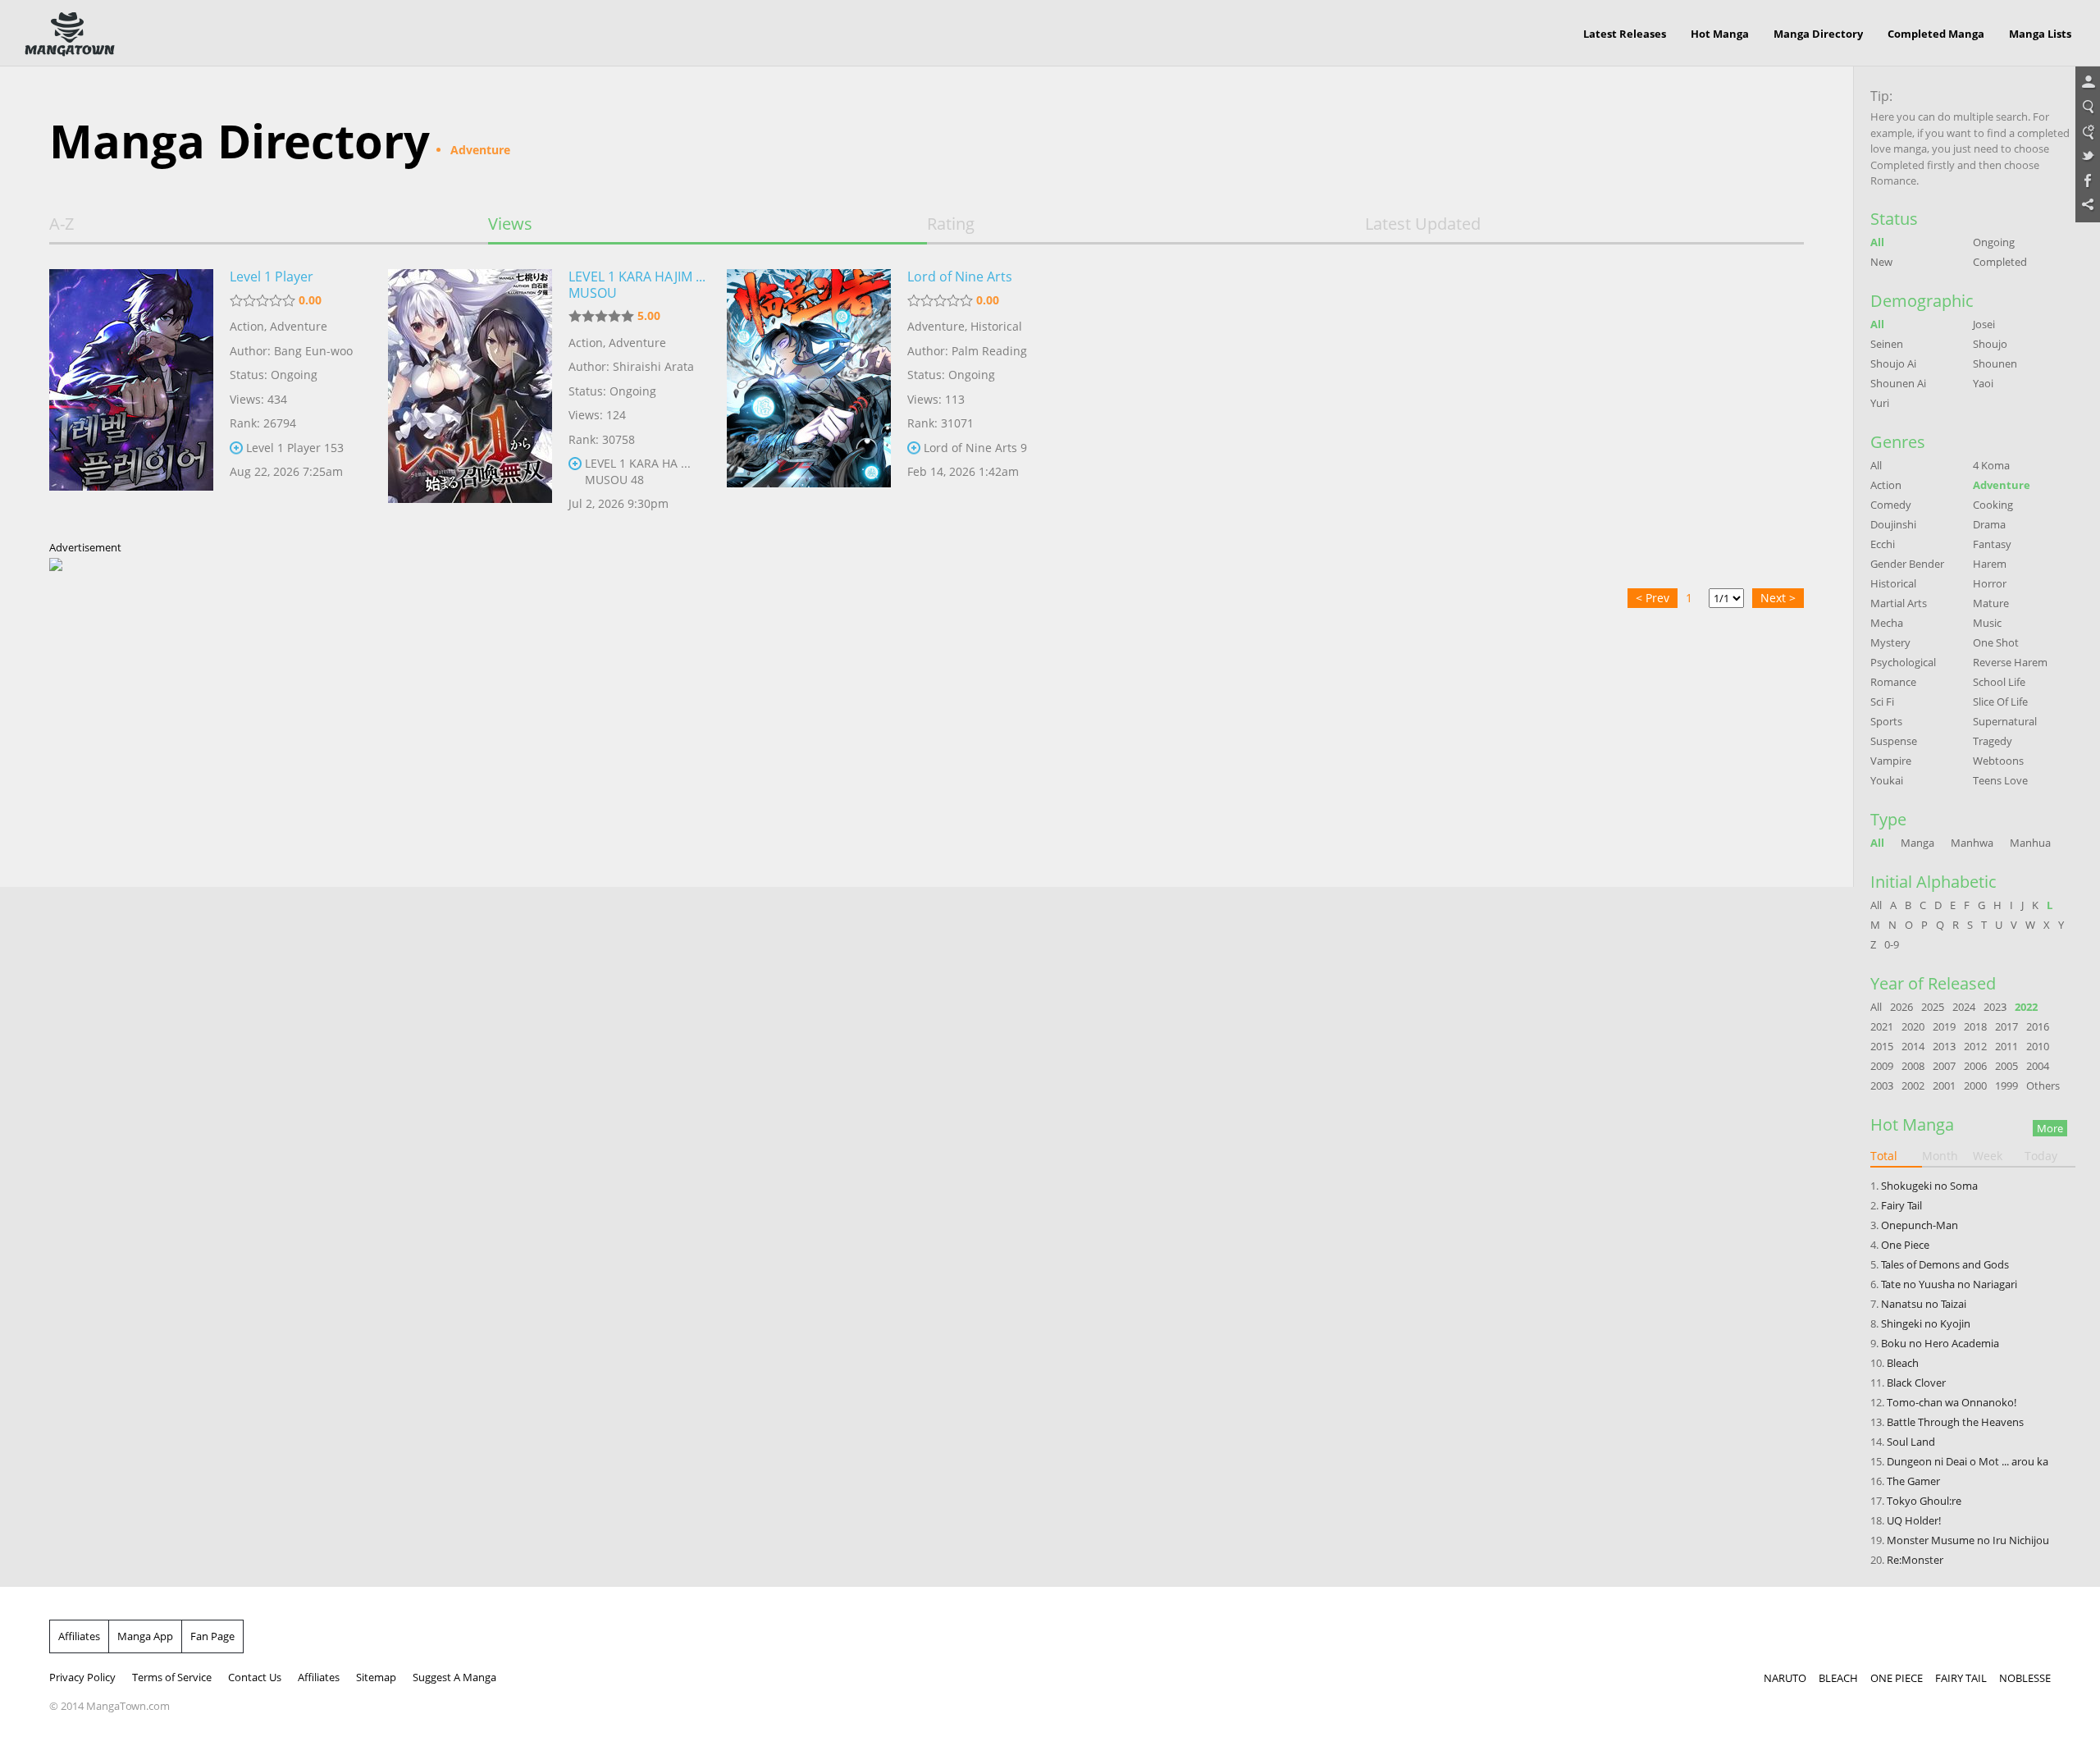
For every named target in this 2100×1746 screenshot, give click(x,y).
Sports (1886, 721)
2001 (1944, 1086)
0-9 (1892, 944)
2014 (1913, 1046)
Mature (1991, 603)
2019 (1944, 1026)
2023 (1995, 1007)
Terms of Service (172, 1677)
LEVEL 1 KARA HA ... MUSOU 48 (638, 471)
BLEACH (1838, 1678)
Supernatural (2005, 721)
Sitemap (376, 1677)
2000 (1975, 1086)
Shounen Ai (1898, 383)
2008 (1913, 1066)
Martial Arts (1899, 603)
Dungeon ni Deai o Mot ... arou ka (1968, 1461)
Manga (1917, 843)
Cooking (1993, 505)
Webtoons (1998, 761)
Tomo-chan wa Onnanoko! (1952, 1402)
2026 (1901, 1007)
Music (1987, 623)
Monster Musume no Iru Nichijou (1968, 1540)
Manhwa (1972, 843)
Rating (951, 224)
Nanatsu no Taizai (1924, 1304)
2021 (1882, 1026)
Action (247, 326)
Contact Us (255, 1677)
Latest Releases (1625, 34)
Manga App (145, 1636)
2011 (2006, 1046)
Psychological (1903, 662)
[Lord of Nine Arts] (809, 396)
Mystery (1890, 642)
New (1881, 262)
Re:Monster (1915, 1560)
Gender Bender (1907, 564)
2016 (2038, 1026)
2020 (1913, 1026)
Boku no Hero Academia (1940, 1343)
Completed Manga (1936, 34)
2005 (2006, 1066)
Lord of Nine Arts (960, 277)
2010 (2038, 1046)
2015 (1882, 1046)
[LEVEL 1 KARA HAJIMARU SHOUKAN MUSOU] (470, 396)
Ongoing (1994, 242)
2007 (1944, 1066)
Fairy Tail (1901, 1205)
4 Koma (1991, 465)
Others (2043, 1086)
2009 (1882, 1066)
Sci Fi (1882, 702)
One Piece (1905, 1245)
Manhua (2030, 843)
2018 (1975, 1026)
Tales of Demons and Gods (1945, 1264)
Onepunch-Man (1920, 1225)
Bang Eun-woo (313, 351)
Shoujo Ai (1893, 363)
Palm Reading (989, 351)
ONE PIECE (1897, 1678)
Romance (1893, 682)
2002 (1913, 1086)
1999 (2006, 1086)
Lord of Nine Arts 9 (975, 448)
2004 (2038, 1066)
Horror (1990, 583)
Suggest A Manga (454, 1677)
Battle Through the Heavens (1955, 1422)
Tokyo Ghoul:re (1924, 1501)
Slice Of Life (2000, 702)
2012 (1975, 1046)
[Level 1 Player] (131, 396)
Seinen (1887, 344)
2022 (2026, 1007)
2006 (1975, 1066)
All (1877, 242)
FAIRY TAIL (1961, 1678)
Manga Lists (2040, 34)
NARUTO (1785, 1678)
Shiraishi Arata (653, 366)
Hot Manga (1720, 34)
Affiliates (79, 1636)
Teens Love (2000, 780)
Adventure (299, 326)
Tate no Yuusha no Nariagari (1949, 1284)
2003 (1882, 1086)
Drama (1989, 524)
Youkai (1887, 780)
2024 (1964, 1007)
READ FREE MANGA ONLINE (70, 34)
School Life (1999, 682)
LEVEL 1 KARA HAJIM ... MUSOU (637, 285)
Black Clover (1916, 1383)
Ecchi (1883, 544)
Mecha (1887, 623)
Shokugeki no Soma (1929, 1186)
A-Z (62, 224)
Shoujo (1990, 344)
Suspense (1894, 741)
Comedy (1891, 505)
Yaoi (1983, 383)
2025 (1933, 1007)
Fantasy (1992, 544)
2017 (2006, 1026)
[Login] (2088, 83)
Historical (996, 326)
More (2050, 1128)
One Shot (1996, 642)
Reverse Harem (2010, 662)
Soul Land (1911, 1442)
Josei (1984, 324)
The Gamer (1913, 1481)
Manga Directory (1818, 34)
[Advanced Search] (2088, 132)
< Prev (1653, 598)
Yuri (1880, 403)
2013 (1944, 1046)
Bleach (1903, 1363)
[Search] (2088, 107)
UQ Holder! (1914, 1520)
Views (510, 224)
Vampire (1891, 761)
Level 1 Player (272, 277)
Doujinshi (1893, 524)
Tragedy (1993, 741)
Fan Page (212, 1636)
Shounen (1995, 363)
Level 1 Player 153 (295, 448)
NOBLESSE (2025, 1678)
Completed (2000, 262)
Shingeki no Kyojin (1926, 1323)
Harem (1990, 564)
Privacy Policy (82, 1677)
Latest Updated (1423, 224)
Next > (1778, 598)
